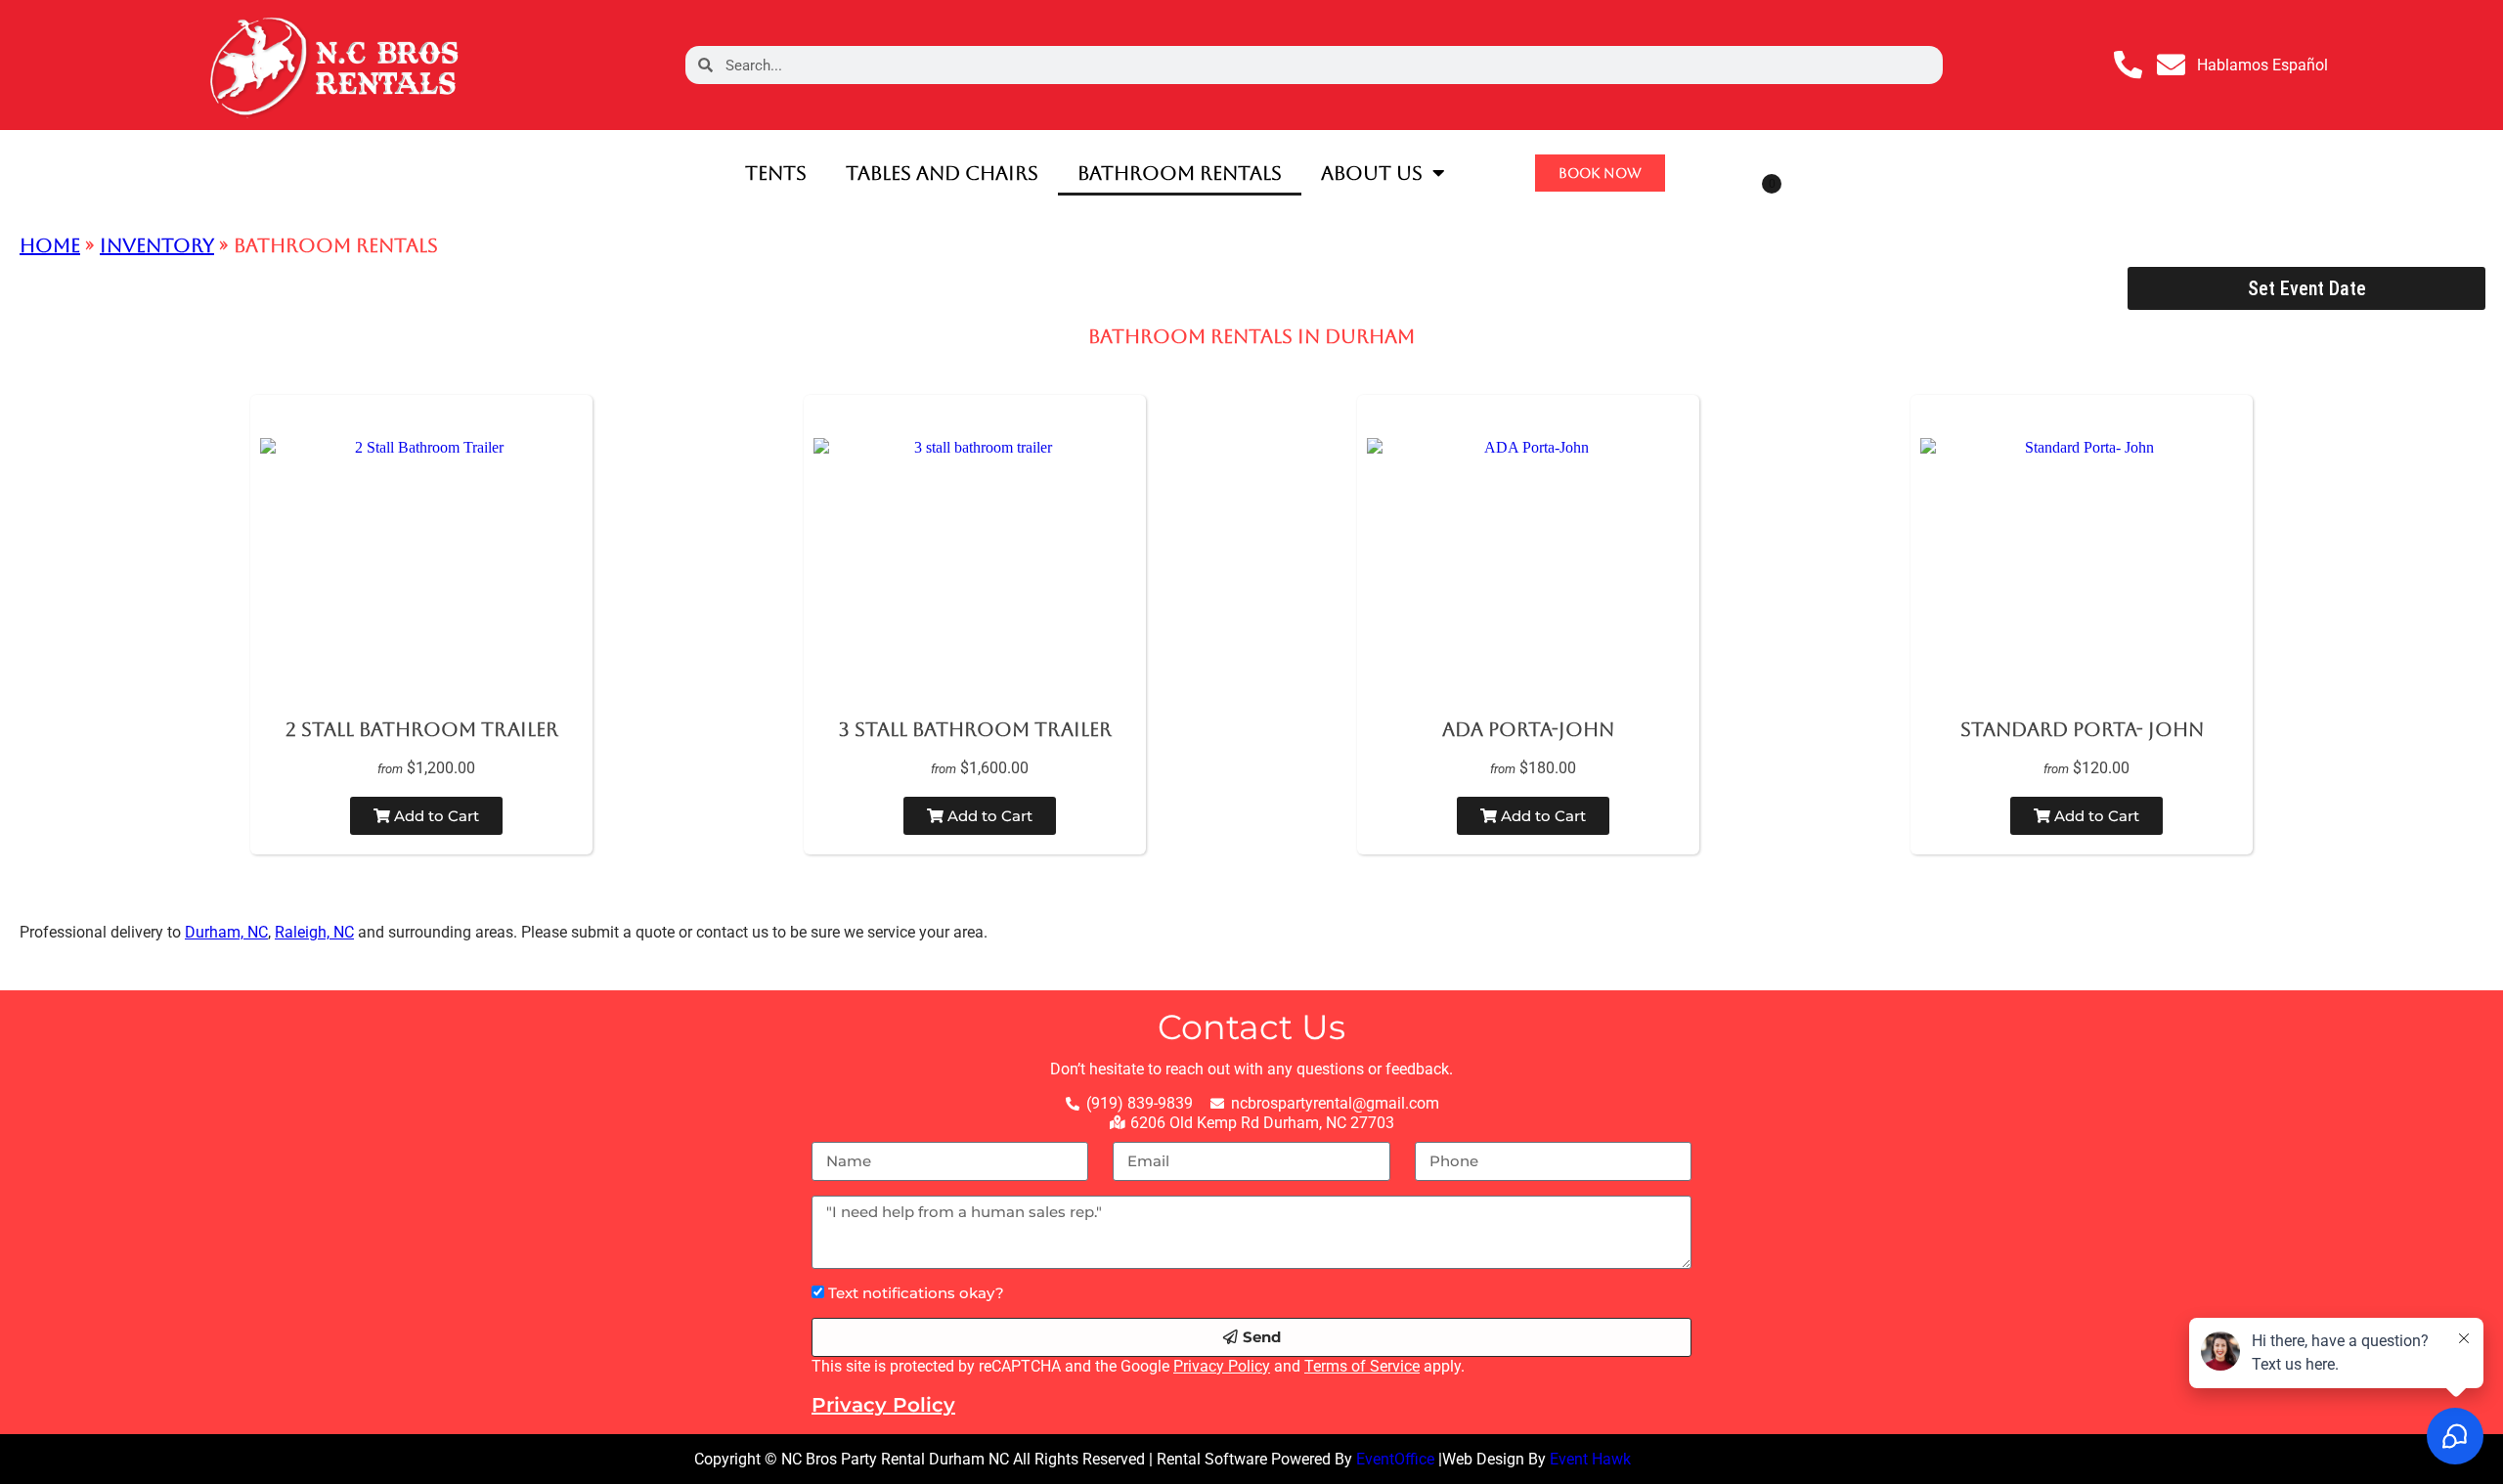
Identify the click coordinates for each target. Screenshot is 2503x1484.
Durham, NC (226, 932)
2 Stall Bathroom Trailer (422, 729)
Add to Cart (435, 816)
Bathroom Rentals (1180, 173)
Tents (776, 173)
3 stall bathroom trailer (975, 729)
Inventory (157, 245)
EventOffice (1395, 1459)
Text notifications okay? (916, 1293)
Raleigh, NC (314, 932)
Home (50, 245)
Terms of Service (1362, 1366)
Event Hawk (1590, 1459)
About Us (1372, 173)
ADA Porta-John (1528, 729)
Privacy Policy (1222, 1366)
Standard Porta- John (2082, 729)
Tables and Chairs (942, 173)
